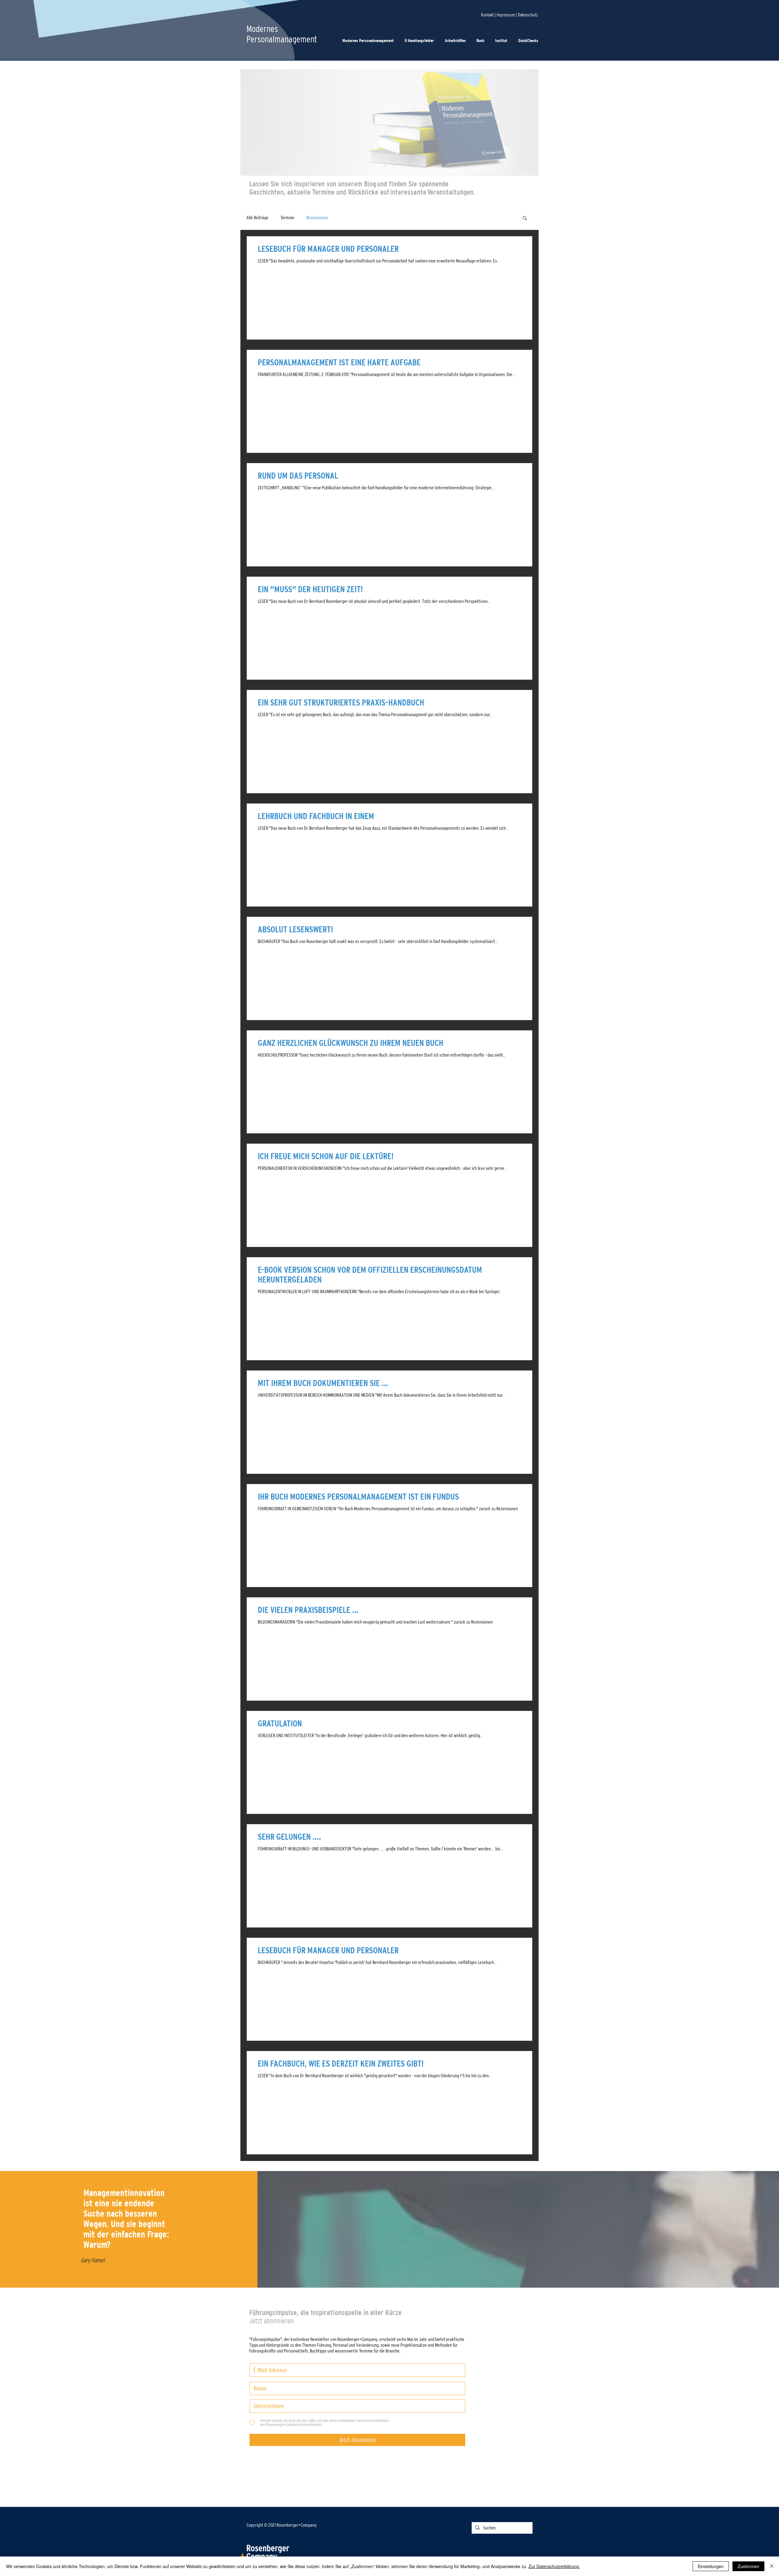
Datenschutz (528, 15)
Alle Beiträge (257, 218)
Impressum (506, 15)
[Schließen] (772, 2566)
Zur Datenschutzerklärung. (554, 2566)
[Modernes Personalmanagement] (385, 166)
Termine (287, 218)
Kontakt (487, 15)
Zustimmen (748, 2566)
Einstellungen (711, 2566)
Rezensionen (317, 218)
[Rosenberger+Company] (393, 166)
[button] (529, 41)
